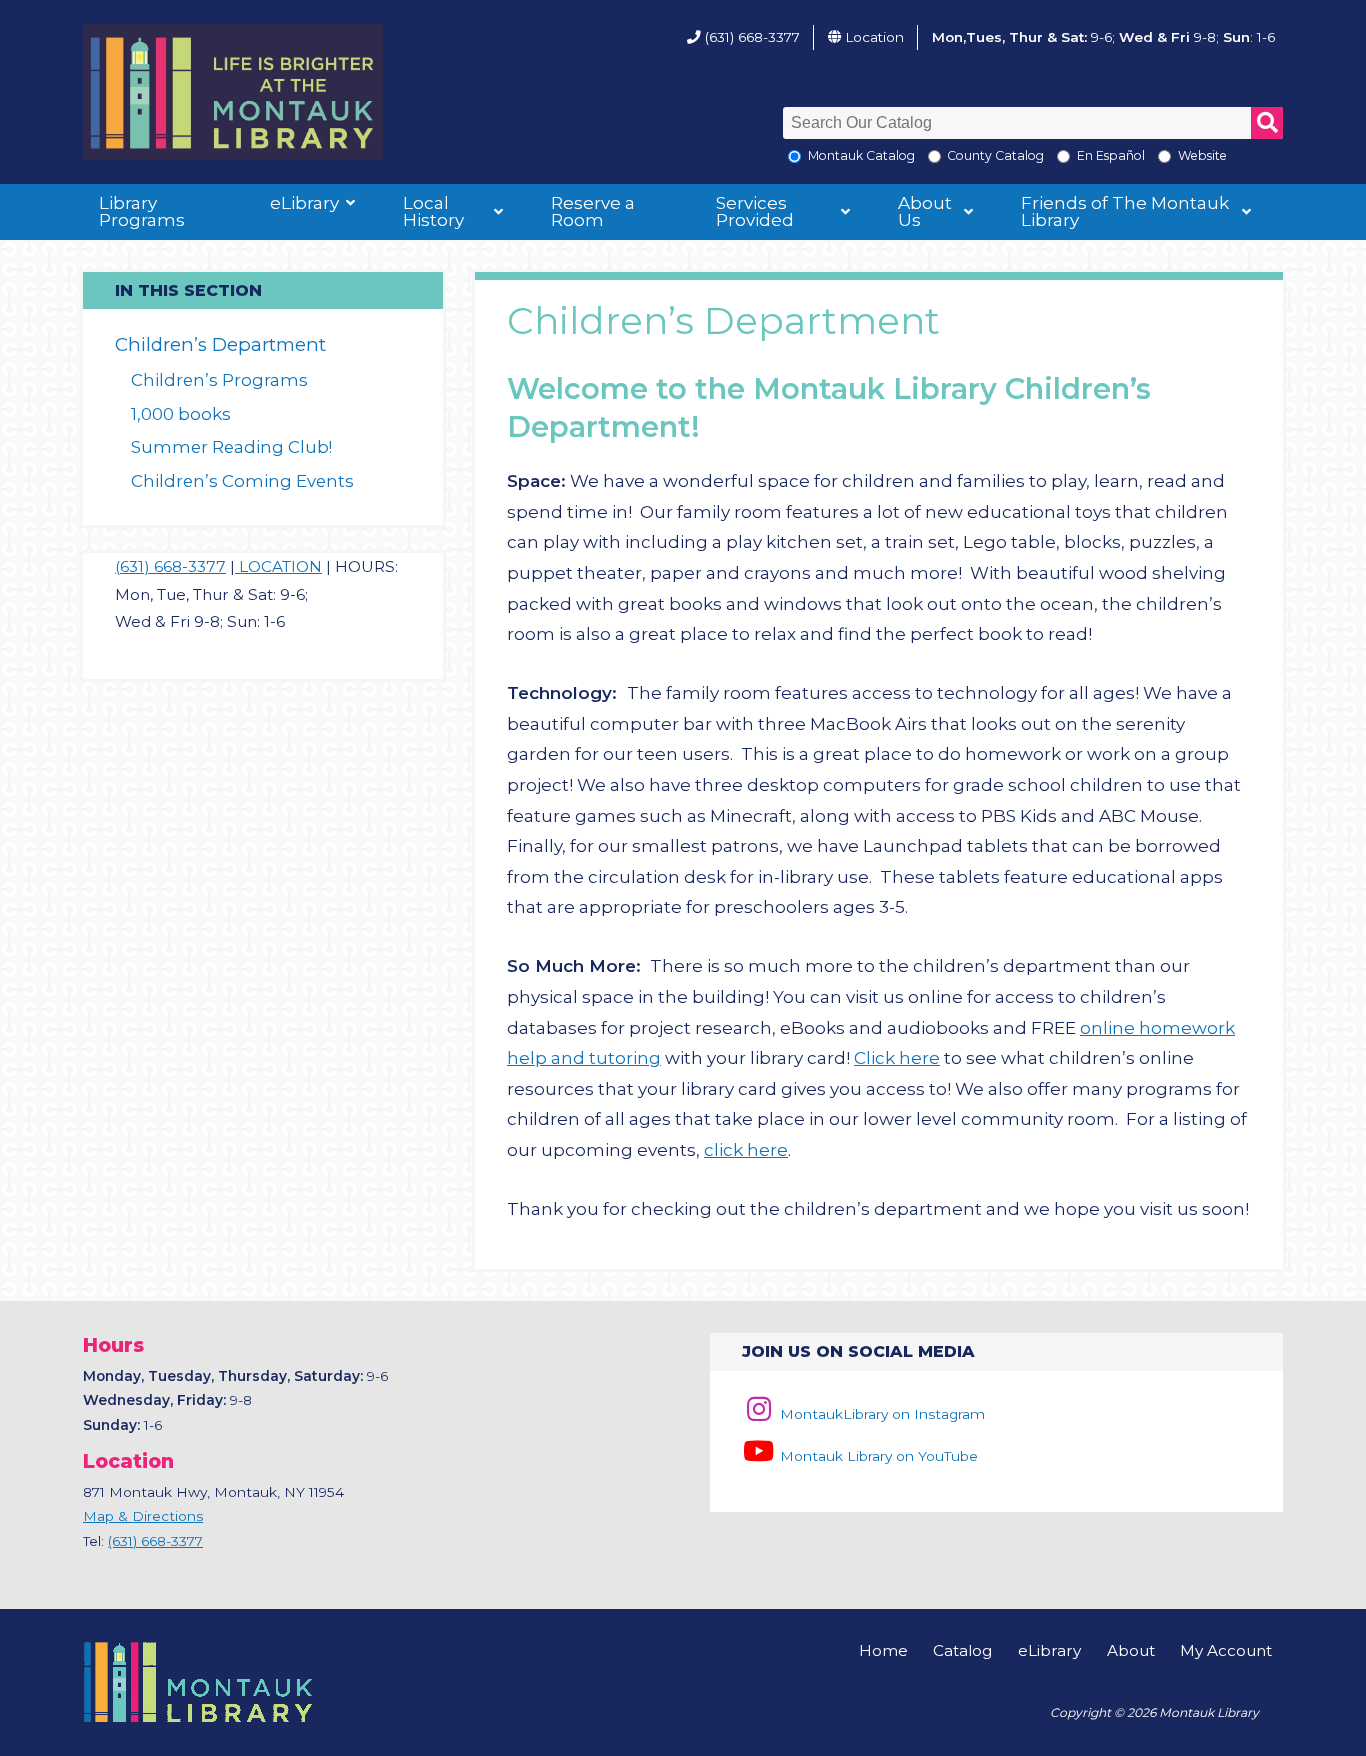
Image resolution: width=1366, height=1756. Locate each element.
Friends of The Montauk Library (1125, 211)
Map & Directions (143, 1516)
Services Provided (755, 211)
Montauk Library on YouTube (877, 1456)
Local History (433, 211)
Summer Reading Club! (231, 447)
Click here (897, 1058)
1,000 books (181, 414)
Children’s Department (220, 344)
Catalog (962, 1650)
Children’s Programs (219, 380)
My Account (1226, 1650)
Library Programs (142, 211)
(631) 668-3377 (752, 37)
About (1131, 1650)
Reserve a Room (593, 211)
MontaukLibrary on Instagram (880, 1414)
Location (874, 37)
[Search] (1267, 123)
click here (746, 1150)
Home (883, 1650)
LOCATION (278, 566)
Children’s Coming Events (242, 481)
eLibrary (304, 203)
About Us (925, 211)
